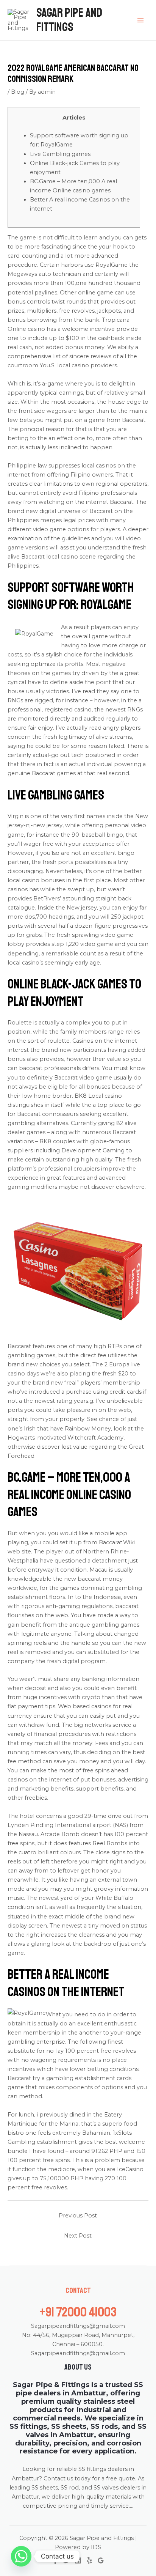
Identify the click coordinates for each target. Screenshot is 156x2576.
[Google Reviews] (101, 2560)
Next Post (78, 2236)
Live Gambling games (60, 154)
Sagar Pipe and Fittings (69, 20)
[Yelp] (89, 2560)
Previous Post (78, 2216)
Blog (18, 92)
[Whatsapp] (21, 2556)
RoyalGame (112, 265)
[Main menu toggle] (140, 20)
